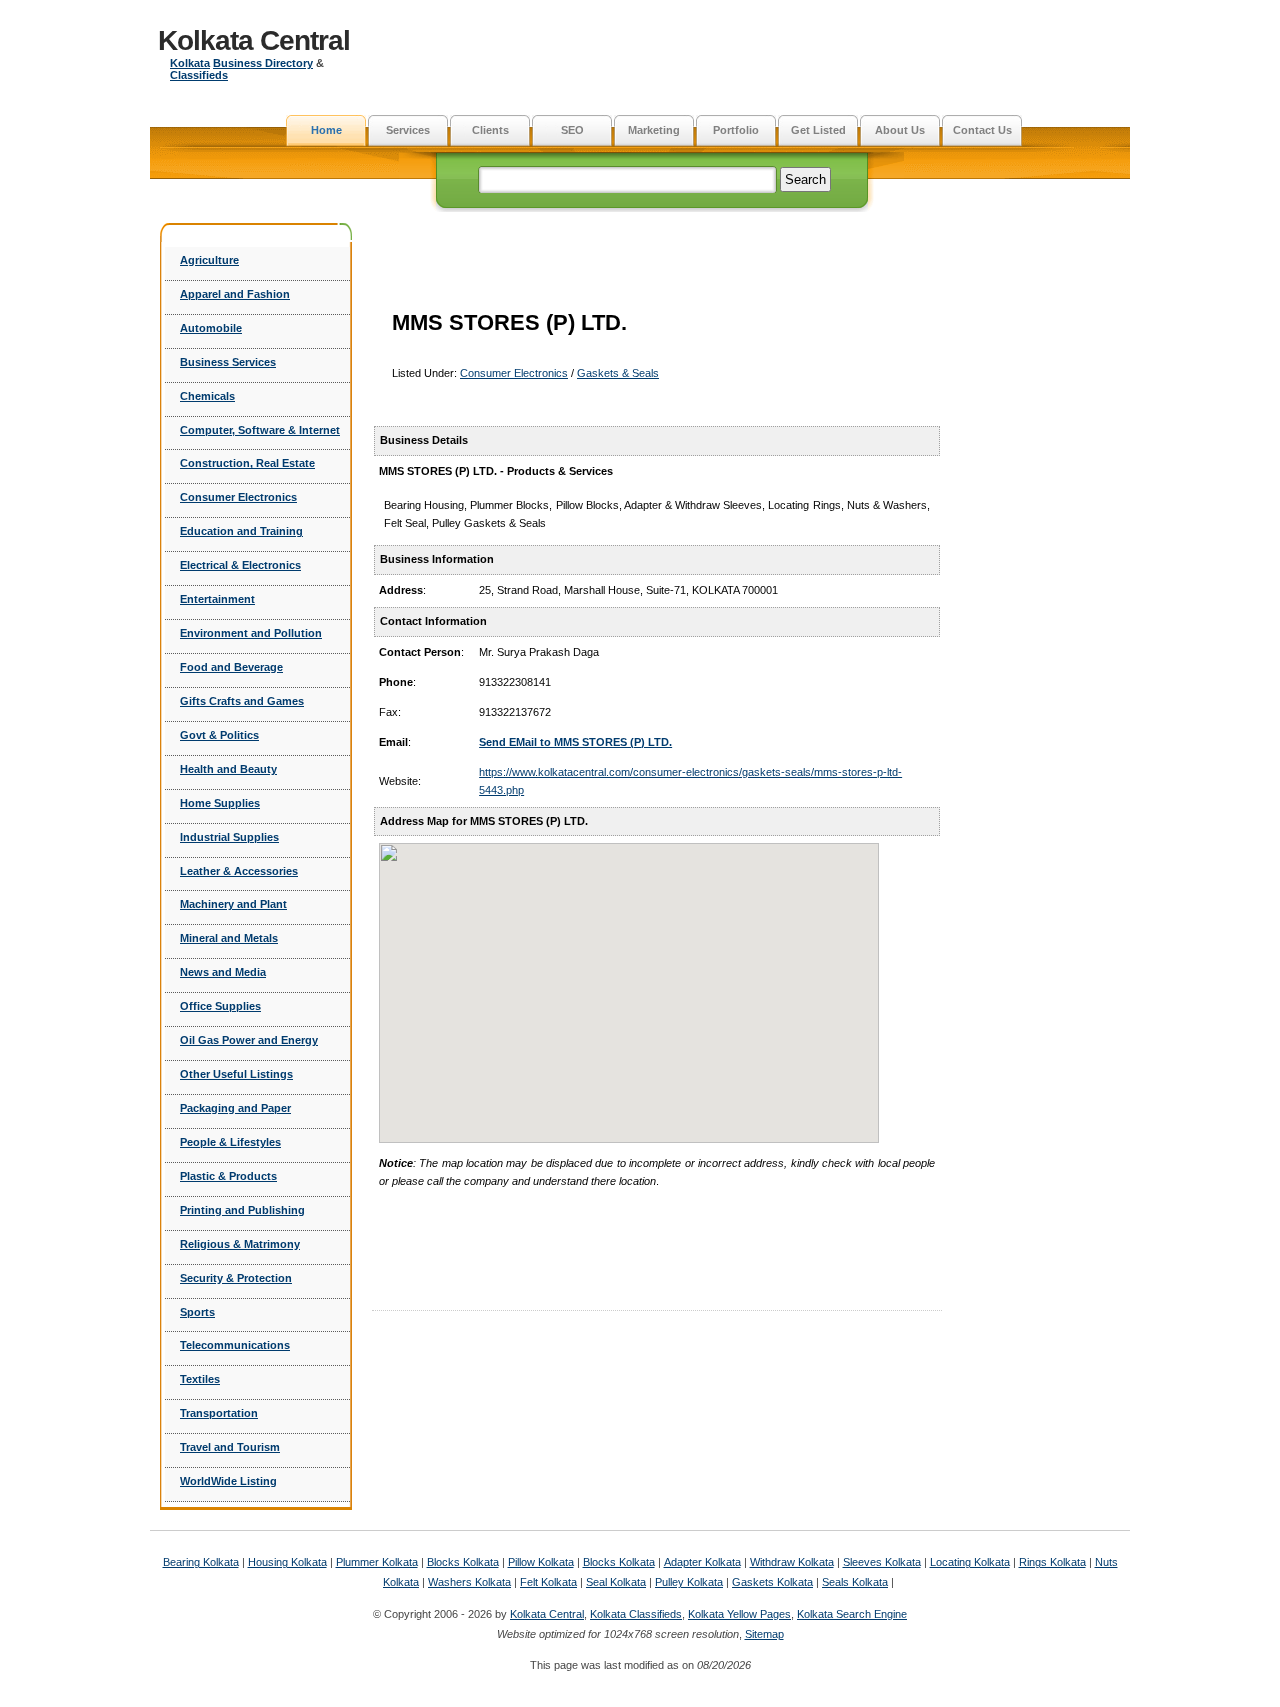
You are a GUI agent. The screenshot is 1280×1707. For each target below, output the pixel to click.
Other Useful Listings (236, 1074)
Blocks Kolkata (463, 1562)
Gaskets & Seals (618, 373)
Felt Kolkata (548, 1582)
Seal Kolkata (616, 1582)
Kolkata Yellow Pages (739, 1614)
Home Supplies (220, 803)
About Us (900, 130)
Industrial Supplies (229, 837)
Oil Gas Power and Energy (249, 1040)
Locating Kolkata (970, 1562)
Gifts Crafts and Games (242, 701)
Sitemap (764, 1634)
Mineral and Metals (229, 938)
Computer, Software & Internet (260, 430)
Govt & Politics (219, 735)
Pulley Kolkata (689, 1582)
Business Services (228, 362)
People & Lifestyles (230, 1142)
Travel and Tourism (230, 1447)
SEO (572, 130)
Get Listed (818, 130)
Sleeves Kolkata (882, 1562)
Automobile (211, 328)
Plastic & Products (228, 1176)
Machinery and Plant (233, 904)
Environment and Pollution (251, 633)
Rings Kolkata (1052, 1562)
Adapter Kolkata (702, 1562)
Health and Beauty (228, 769)
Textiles (200, 1379)
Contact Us (982, 130)
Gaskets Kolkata (772, 1582)
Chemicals (207, 396)
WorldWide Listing (228, 1481)
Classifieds (199, 75)
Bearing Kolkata (201, 1562)
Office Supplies (220, 1006)
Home (326, 130)
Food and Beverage (231, 667)
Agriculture (209, 260)
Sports (197, 1312)
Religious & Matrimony (240, 1244)
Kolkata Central (254, 40)
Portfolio (736, 130)
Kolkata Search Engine (852, 1614)
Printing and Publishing (242, 1210)
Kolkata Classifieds (636, 1614)
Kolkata (190, 63)
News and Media (223, 972)
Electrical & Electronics (240, 565)
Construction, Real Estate (247, 463)
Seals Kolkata (855, 1582)
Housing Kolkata (287, 1562)
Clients (490, 130)
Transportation (219, 1413)
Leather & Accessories (239, 871)
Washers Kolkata (469, 1582)
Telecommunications (235, 1345)
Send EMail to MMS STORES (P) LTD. (575, 742)
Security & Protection (236, 1278)
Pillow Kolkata (541, 1562)
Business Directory (263, 63)
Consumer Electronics (238, 497)
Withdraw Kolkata (792, 1562)
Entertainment (217, 599)
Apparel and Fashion (235, 294)
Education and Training (241, 531)
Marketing (654, 130)
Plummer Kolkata (377, 1562)
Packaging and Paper (235, 1108)
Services (408, 130)
